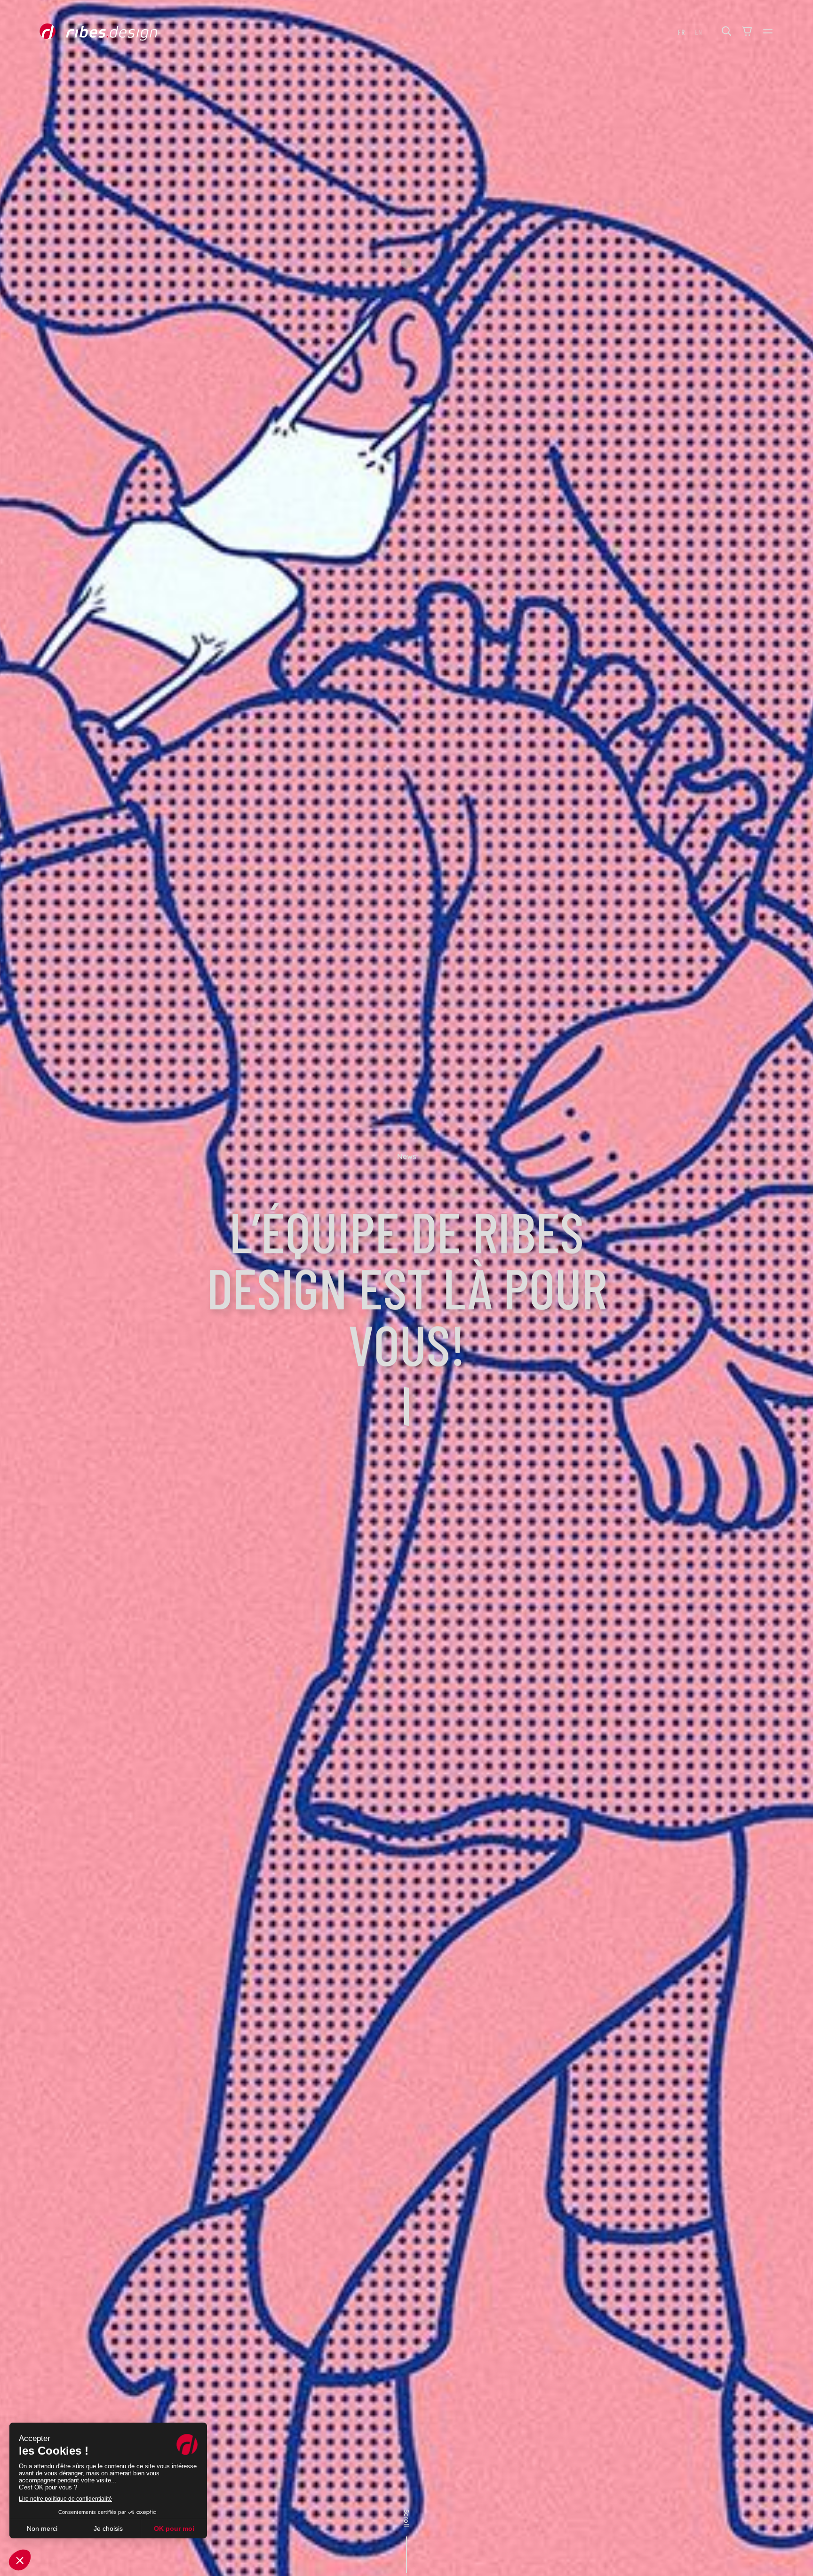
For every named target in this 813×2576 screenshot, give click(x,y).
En (698, 32)
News (407, 1156)
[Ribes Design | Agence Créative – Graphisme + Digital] (113, 32)
